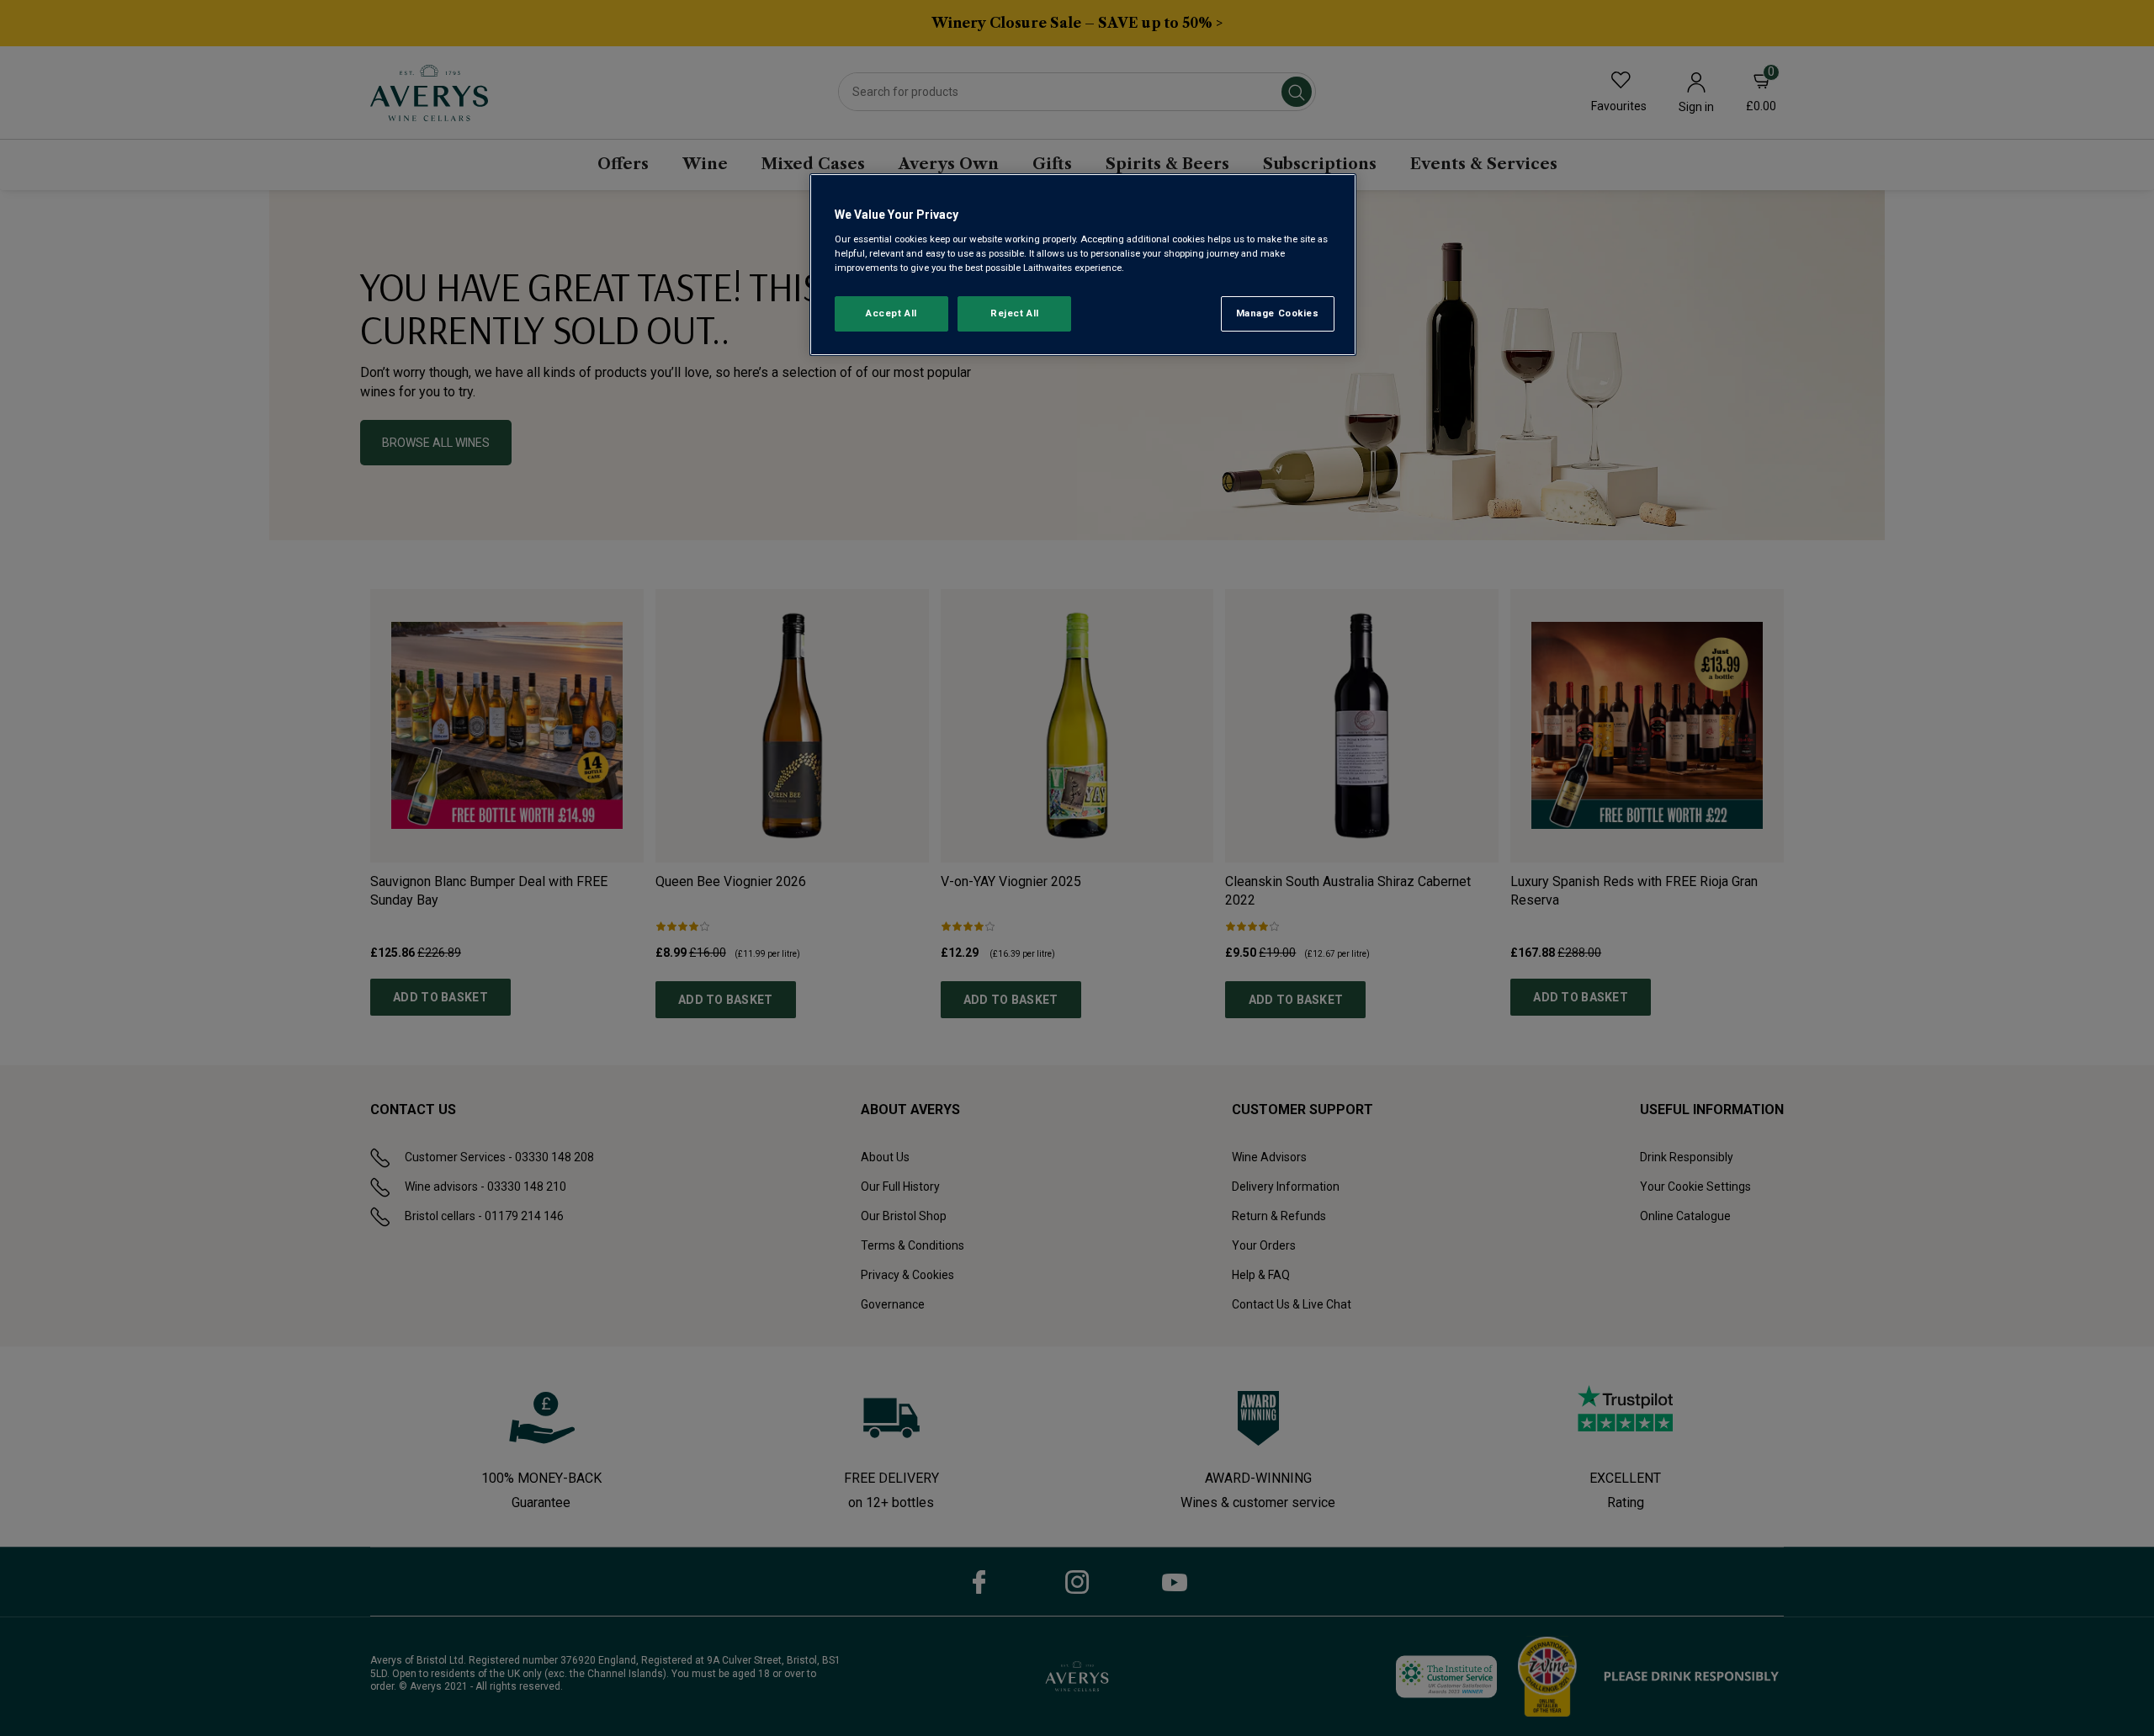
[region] (1083, 265)
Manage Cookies (1278, 313)
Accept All (891, 313)
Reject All (1015, 313)
